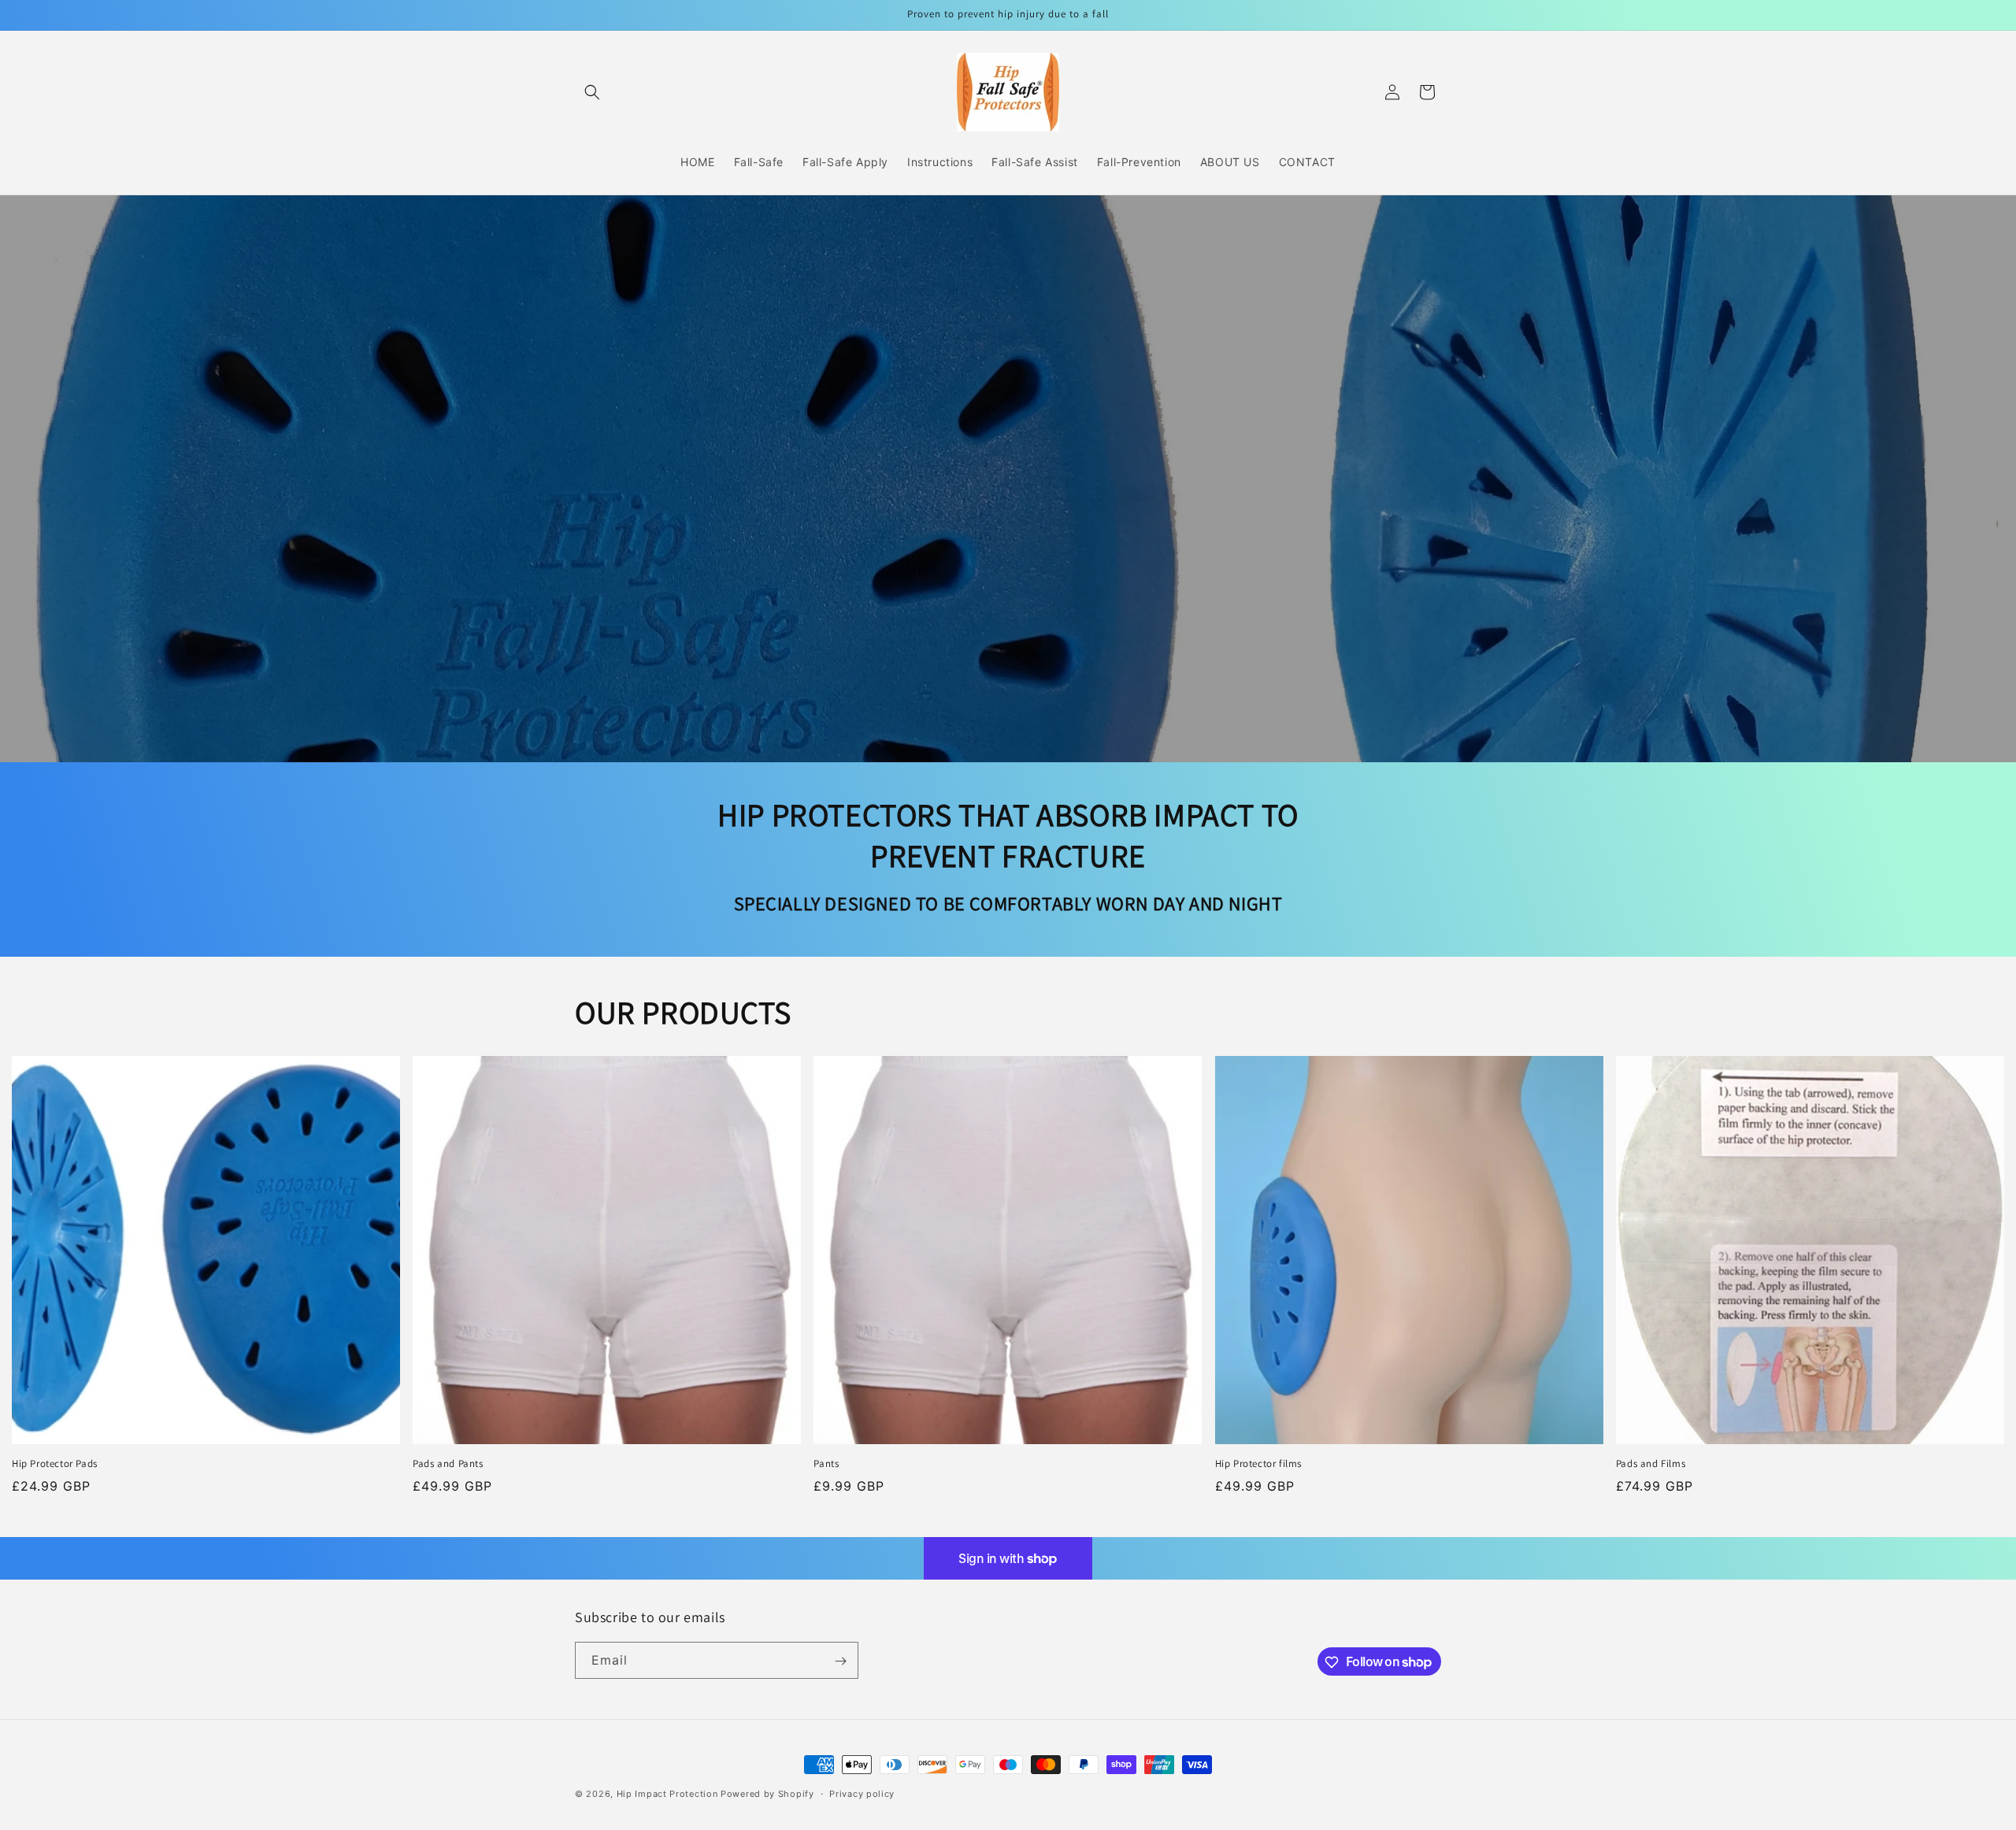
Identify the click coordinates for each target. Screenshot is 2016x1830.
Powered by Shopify (767, 1794)
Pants (826, 1464)
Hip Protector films (1258, 1464)
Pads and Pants (448, 1464)
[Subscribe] (840, 1661)
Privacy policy (862, 1793)
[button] (592, 92)
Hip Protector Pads (55, 1464)
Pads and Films (1651, 1464)
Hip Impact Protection (667, 1794)
